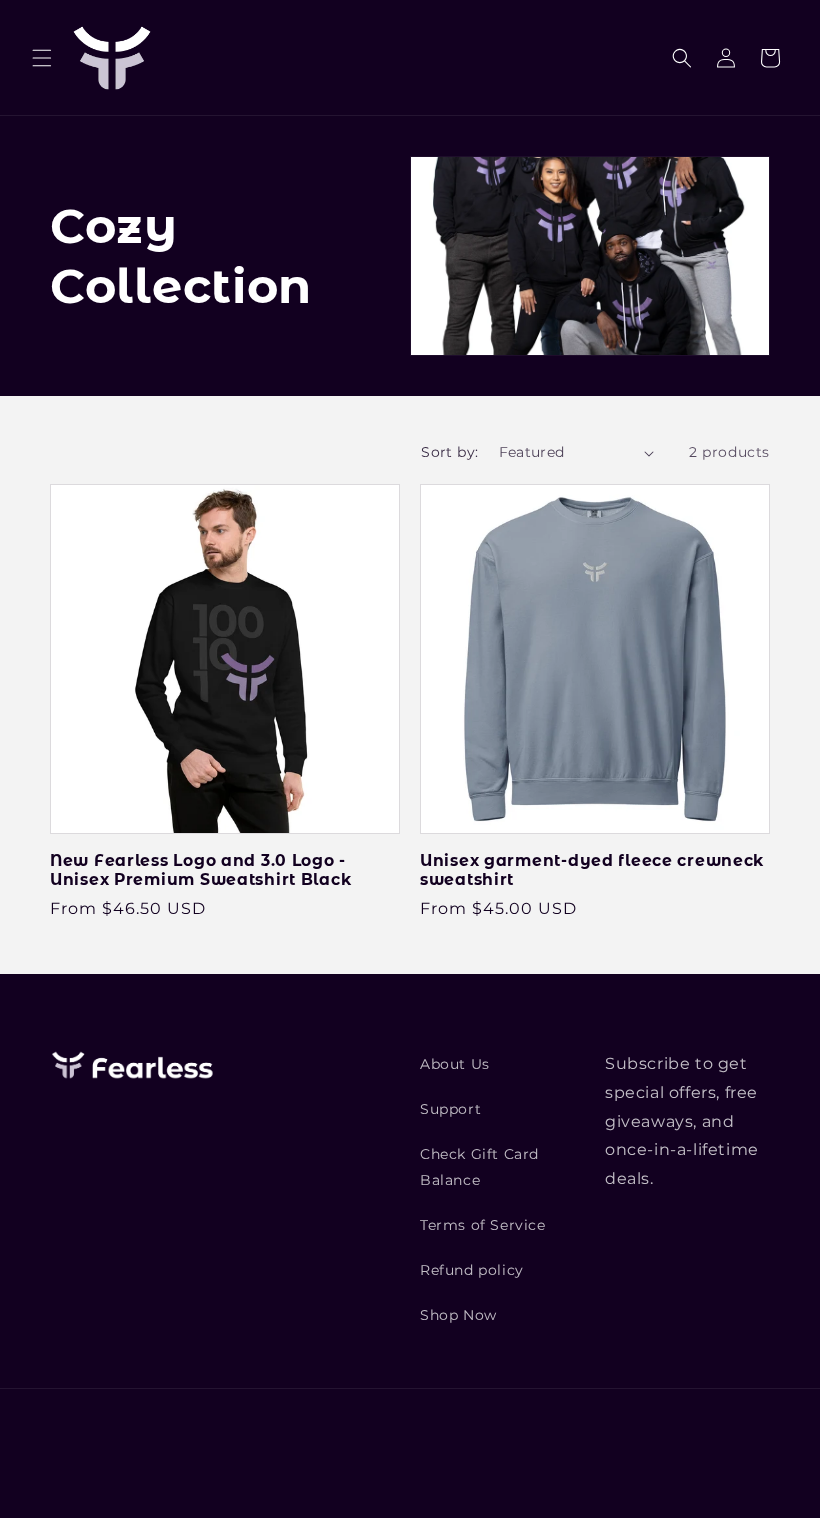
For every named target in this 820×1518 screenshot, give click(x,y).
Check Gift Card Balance (479, 1166)
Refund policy (472, 1270)
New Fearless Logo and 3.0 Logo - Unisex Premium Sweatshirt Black (200, 870)
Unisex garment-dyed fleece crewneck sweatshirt (592, 870)
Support (450, 1109)
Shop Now (458, 1315)
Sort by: (449, 452)
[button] (42, 58)
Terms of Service (483, 1225)
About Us (455, 1064)
